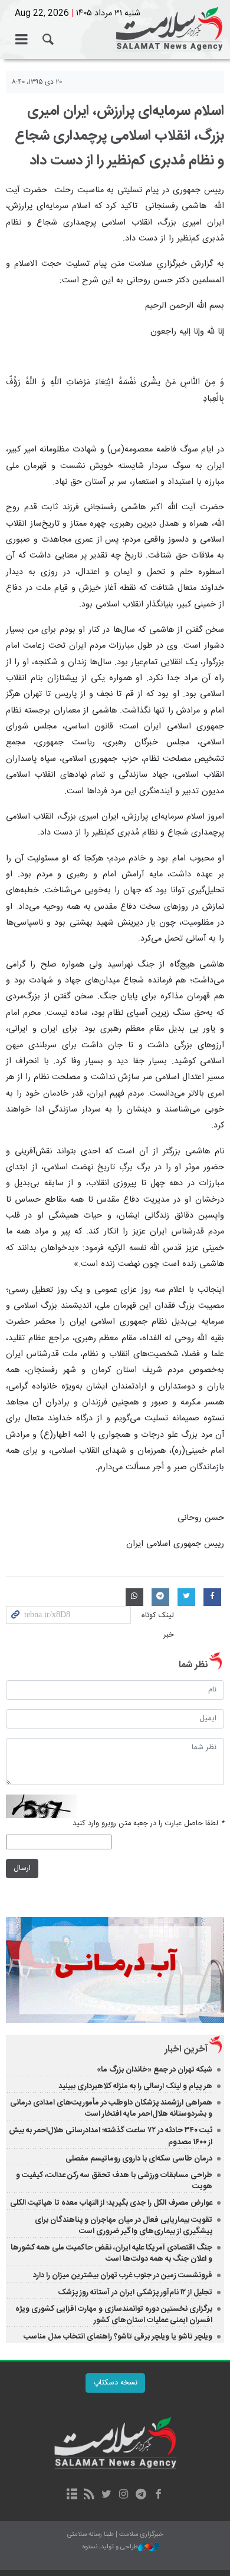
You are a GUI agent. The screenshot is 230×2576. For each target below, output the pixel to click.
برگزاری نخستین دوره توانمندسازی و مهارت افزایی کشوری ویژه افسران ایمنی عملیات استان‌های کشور (114, 2315)
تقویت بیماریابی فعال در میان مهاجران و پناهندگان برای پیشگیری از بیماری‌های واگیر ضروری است (124, 2226)
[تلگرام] (141, 2495)
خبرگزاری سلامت (115, 29)
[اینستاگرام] (124, 2495)
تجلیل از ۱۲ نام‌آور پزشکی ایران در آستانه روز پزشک (135, 2293)
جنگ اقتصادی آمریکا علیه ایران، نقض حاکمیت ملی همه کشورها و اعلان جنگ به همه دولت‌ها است (111, 2253)
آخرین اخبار (186, 2049)
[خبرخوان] (89, 2495)
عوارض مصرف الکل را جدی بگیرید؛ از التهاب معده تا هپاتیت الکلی (111, 2203)
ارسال (22, 1868)
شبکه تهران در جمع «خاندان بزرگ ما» (155, 2070)
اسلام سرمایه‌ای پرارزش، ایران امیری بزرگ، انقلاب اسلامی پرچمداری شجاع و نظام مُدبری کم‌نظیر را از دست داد (119, 136)
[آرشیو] (72, 2495)
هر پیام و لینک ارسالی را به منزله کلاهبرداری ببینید (135, 2086)
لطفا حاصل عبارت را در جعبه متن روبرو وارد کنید (148, 1824)
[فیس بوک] (158, 2495)
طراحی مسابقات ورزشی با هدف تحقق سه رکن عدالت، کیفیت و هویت (114, 2181)
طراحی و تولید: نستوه (110, 2547)
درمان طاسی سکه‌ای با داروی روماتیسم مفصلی (139, 2159)
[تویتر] (106, 2495)
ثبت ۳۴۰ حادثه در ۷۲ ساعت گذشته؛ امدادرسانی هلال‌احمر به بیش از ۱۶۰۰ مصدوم (111, 2136)
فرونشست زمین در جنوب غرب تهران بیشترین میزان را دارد (123, 2275)
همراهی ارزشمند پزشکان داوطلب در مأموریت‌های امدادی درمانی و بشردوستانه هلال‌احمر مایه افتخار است (111, 2108)
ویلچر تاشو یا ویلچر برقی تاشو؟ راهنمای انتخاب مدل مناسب (118, 2337)
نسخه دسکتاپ (115, 2383)
